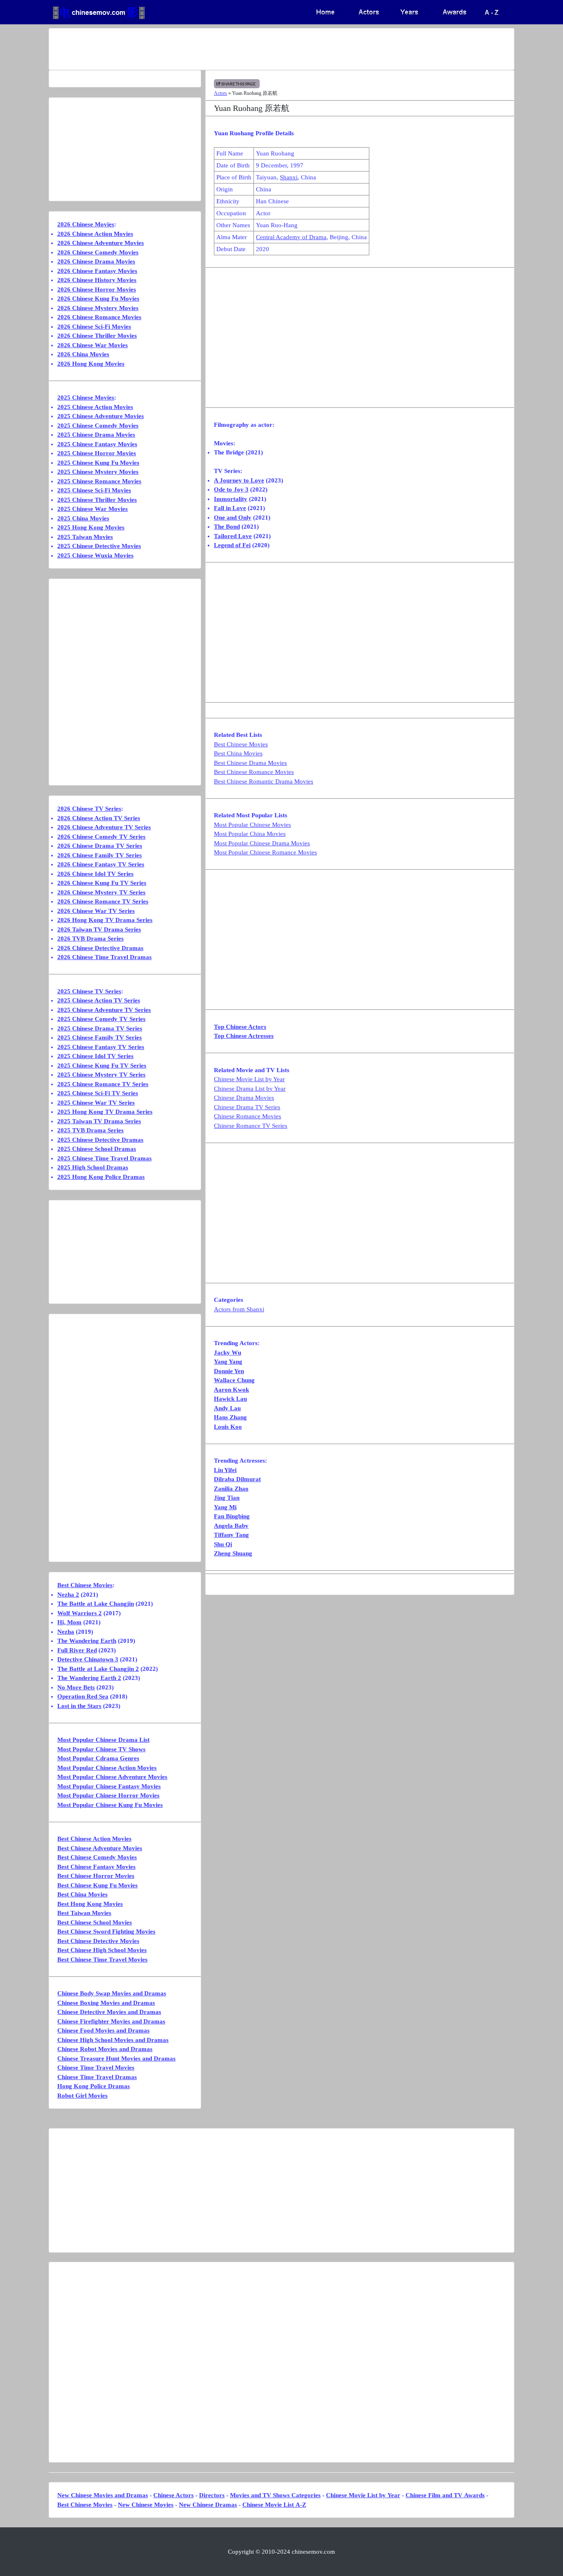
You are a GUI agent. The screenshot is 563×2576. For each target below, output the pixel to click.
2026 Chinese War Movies (93, 345)
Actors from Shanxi (239, 1309)
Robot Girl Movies (82, 2096)
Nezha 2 (68, 1595)
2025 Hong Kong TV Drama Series (105, 1112)
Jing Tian (227, 1498)
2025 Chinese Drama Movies (96, 435)
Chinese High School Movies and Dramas (113, 2040)
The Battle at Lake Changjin (96, 1604)
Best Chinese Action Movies (94, 1839)
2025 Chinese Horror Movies (97, 453)
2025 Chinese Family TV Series (100, 1037)
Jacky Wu (228, 1353)
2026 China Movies (83, 354)
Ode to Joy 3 (231, 489)
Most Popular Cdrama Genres (98, 1758)
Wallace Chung (234, 1380)
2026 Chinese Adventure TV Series (104, 827)
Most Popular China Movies (250, 834)
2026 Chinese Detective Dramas (100, 948)
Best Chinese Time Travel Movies (102, 1960)
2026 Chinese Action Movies (95, 234)
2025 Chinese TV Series (89, 991)
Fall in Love (230, 508)
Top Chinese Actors (240, 1027)
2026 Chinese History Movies (97, 280)
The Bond (227, 527)
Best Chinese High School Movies (102, 1950)
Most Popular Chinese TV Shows (101, 1749)
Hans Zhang (230, 1417)
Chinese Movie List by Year (249, 1079)
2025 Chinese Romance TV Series (103, 1084)
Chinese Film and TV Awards (445, 2495)
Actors (221, 93)
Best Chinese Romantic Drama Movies (264, 781)
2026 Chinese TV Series (89, 809)
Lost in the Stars (79, 1706)
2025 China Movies (83, 518)
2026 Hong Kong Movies (91, 364)
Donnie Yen (229, 1371)
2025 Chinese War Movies (93, 509)
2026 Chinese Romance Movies (99, 317)
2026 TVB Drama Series (90, 939)
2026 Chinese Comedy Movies (98, 252)
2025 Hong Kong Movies (91, 527)
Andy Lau (227, 1408)
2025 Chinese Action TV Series (99, 1000)
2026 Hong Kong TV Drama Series (105, 920)
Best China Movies (238, 753)
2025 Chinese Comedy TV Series (101, 1019)
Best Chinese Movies (241, 744)
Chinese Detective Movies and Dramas (109, 2012)
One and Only (233, 518)
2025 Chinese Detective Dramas (100, 1140)
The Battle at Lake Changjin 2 (98, 1669)
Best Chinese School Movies (95, 1922)
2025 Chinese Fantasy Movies (97, 444)
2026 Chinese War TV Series (96, 911)
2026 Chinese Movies (86, 224)
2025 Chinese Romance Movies (99, 481)
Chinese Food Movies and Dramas (103, 2030)
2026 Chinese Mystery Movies (98, 308)
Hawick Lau (230, 1399)
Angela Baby (231, 1526)
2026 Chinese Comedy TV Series (101, 837)
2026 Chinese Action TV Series (99, 818)
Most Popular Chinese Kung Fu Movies (110, 1805)
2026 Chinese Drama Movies (96, 261)
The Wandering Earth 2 (89, 1678)
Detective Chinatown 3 (88, 1659)
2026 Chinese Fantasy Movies (97, 271)
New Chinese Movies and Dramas (103, 2495)
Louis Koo (228, 1427)
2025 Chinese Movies (86, 398)
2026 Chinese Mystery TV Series (101, 892)
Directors (212, 2495)
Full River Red (77, 1650)
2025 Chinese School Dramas (97, 1149)
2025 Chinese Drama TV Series (100, 1028)
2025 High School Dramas (93, 1167)
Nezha (66, 1632)
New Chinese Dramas (208, 2505)
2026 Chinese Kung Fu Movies (98, 299)
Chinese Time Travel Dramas (97, 2077)
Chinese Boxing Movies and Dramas (106, 2003)
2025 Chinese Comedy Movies (98, 426)
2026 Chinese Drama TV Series (100, 846)
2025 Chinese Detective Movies (99, 546)
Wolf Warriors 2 (80, 1613)
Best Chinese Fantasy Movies (96, 1867)
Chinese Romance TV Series (251, 1126)
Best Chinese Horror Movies (96, 1876)
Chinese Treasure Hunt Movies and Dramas (116, 2058)
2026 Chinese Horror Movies (97, 289)
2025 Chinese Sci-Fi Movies (94, 490)
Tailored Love (233, 536)
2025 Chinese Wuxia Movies (95, 555)
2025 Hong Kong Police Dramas (101, 1177)
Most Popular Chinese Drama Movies (262, 843)
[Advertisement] (249, 49)
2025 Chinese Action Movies (95, 407)
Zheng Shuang (233, 1553)
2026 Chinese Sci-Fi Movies (94, 327)
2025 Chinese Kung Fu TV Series (102, 1066)
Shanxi (289, 177)
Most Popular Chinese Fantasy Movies (109, 1786)
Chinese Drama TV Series (247, 1107)
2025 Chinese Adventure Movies (101, 416)
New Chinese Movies (146, 2505)
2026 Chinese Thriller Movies (97, 336)
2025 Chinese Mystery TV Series (101, 1075)
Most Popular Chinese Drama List (103, 1740)
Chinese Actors (174, 2495)
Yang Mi (225, 1507)
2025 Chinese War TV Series (96, 1103)
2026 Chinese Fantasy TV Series (101, 864)
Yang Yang (228, 1362)
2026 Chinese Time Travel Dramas (104, 957)
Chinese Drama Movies (244, 1098)
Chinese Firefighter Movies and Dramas (111, 2021)
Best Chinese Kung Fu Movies (97, 1885)
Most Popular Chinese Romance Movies (265, 852)
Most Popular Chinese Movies (252, 825)
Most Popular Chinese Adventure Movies (112, 1777)
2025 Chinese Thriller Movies (97, 500)
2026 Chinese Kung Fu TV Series (102, 883)
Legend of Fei (232, 545)
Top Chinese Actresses (244, 1036)
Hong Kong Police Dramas (94, 2086)
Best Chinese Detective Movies (98, 1941)
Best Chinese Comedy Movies (97, 1857)
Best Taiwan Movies (84, 1913)
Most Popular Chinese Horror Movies (108, 1795)
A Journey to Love (239, 480)
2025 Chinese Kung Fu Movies (98, 463)
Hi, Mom (69, 1622)
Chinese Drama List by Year (250, 1089)
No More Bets (76, 1687)
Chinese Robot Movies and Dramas (105, 2049)
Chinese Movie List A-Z (274, 2505)
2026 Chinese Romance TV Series (103, 901)
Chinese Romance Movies (247, 1116)
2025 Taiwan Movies (85, 537)
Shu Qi (223, 1544)
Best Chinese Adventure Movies (100, 1848)
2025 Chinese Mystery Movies (98, 472)
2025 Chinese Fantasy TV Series (101, 1047)
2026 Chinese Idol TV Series (95, 874)
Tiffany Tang (231, 1535)
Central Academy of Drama (291, 237)
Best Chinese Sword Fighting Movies (106, 1931)
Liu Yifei (225, 1470)
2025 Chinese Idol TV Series (95, 1056)
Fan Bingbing (232, 1516)
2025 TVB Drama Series (90, 1130)
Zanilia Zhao (231, 1489)
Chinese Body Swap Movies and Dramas (112, 1993)
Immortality (231, 499)
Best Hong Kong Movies (90, 1904)
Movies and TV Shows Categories (275, 2495)
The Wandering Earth (87, 1641)
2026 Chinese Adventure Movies (101, 243)
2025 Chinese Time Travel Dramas (104, 1158)
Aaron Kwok (231, 1390)
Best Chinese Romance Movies (254, 772)
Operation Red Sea (83, 1696)
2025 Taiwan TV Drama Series (99, 1121)
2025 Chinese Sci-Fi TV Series (98, 1093)
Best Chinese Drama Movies (250, 763)
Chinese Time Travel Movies (96, 2068)
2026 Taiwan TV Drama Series (99, 929)
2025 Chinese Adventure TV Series (104, 1010)
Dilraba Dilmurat (237, 1479)
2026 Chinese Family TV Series (100, 855)
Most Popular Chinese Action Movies (107, 1768)
